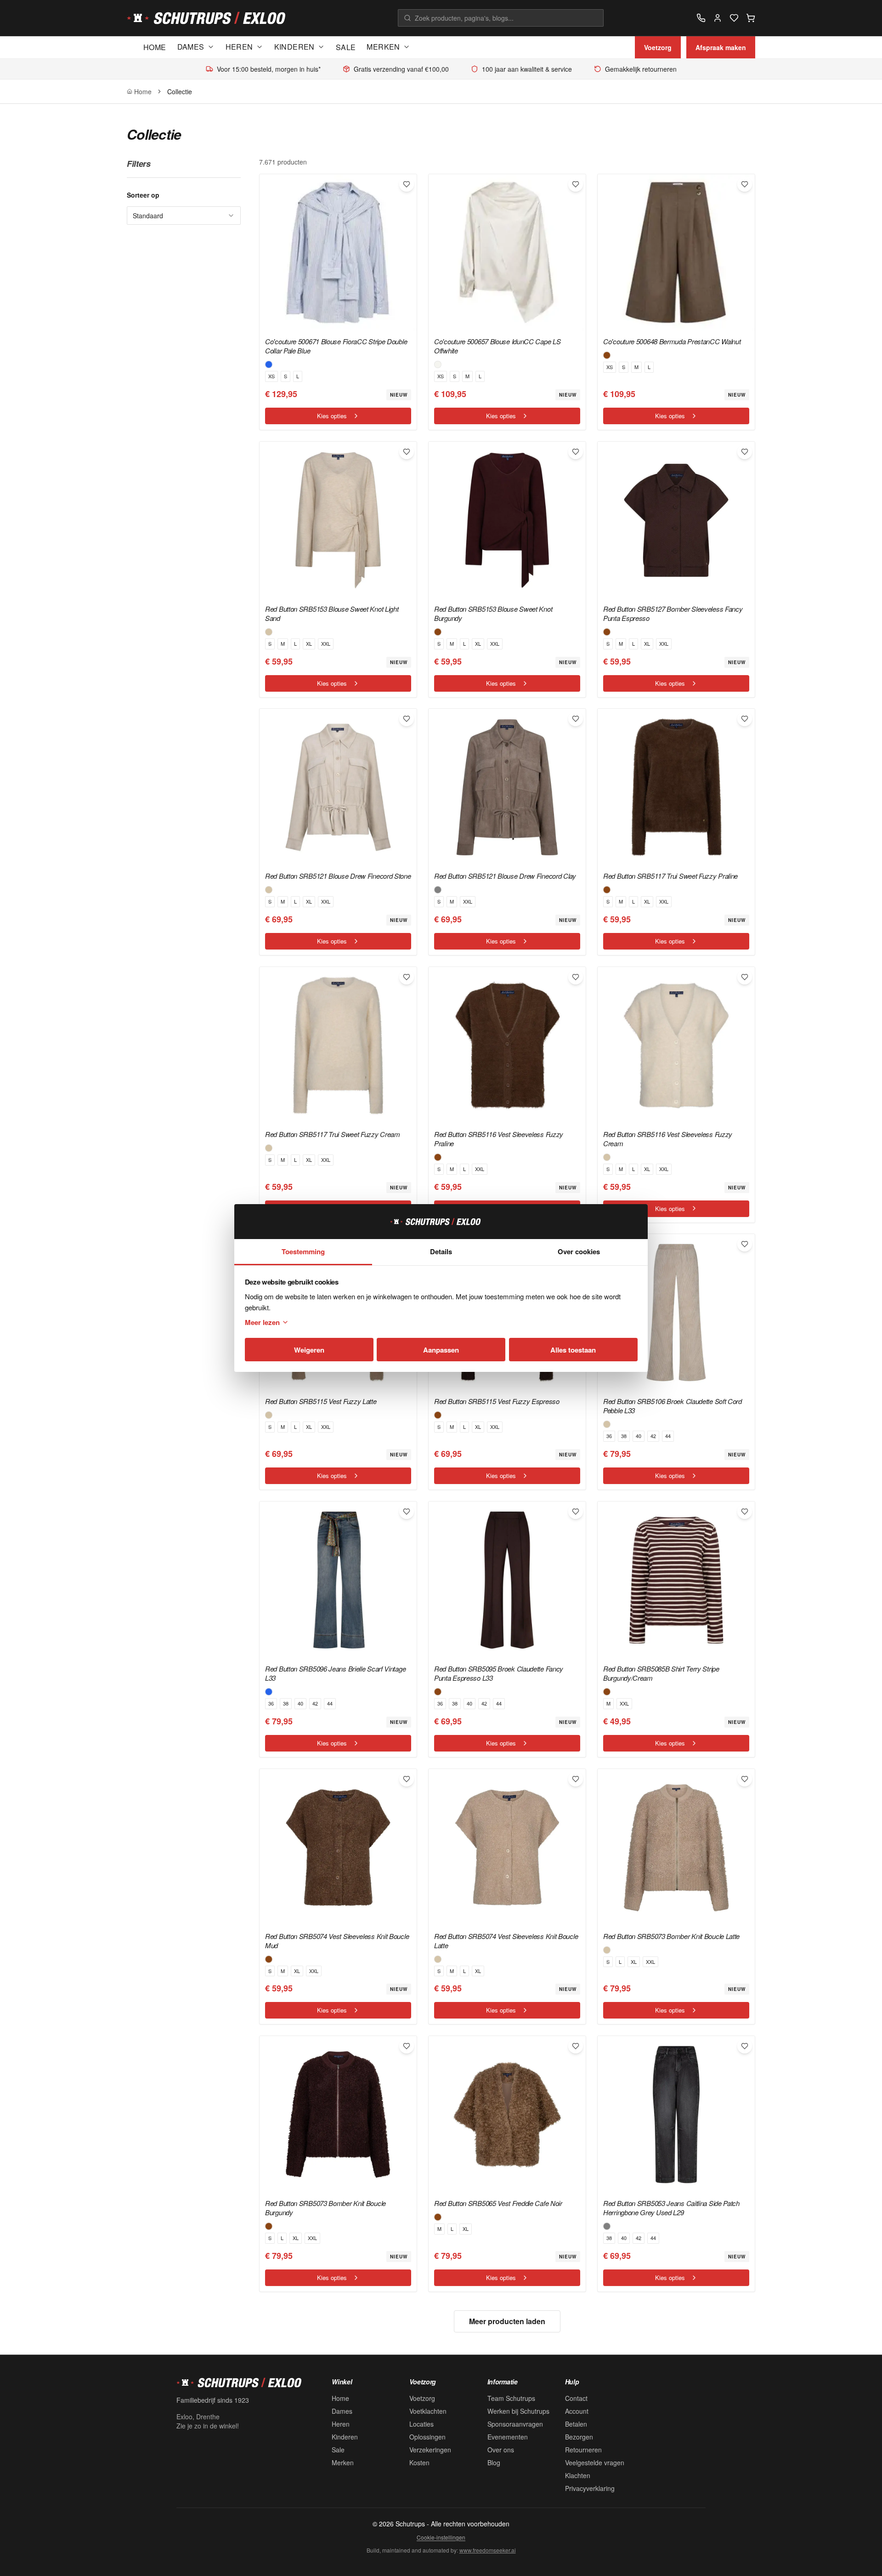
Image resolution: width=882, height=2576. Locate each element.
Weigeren (309, 1350)
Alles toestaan (573, 1350)
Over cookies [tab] (579, 1251)
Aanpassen (441, 1350)
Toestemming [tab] (303, 1251)
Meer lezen (262, 1322)
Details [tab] (441, 1251)
